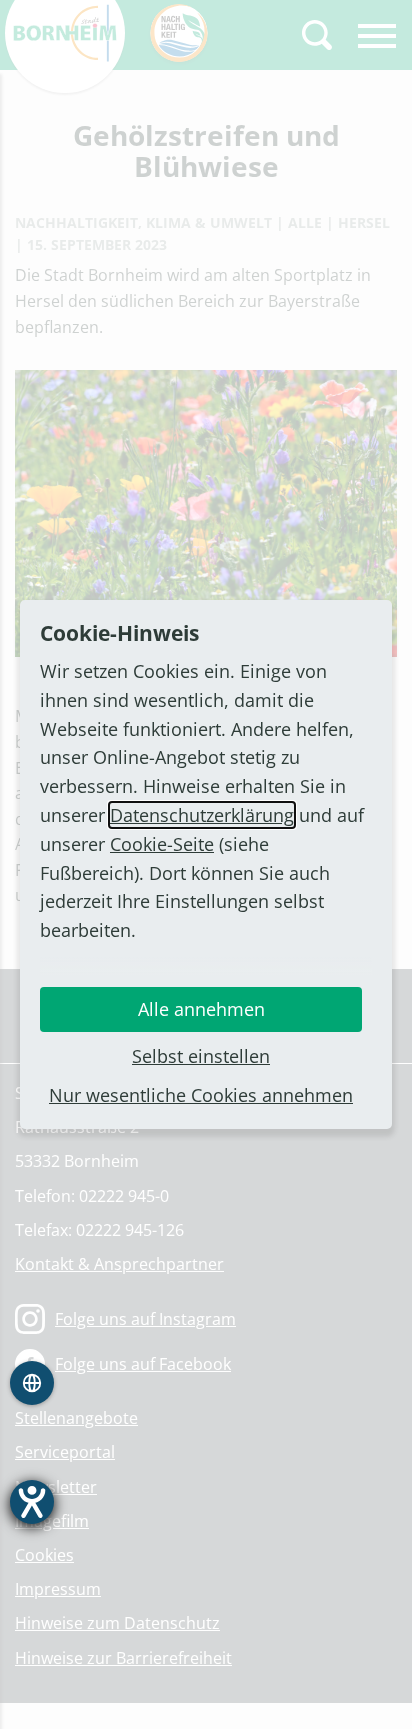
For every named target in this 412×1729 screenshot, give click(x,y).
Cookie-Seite (162, 844)
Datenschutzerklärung (202, 815)
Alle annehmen (201, 1009)
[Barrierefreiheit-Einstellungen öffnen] (32, 1502)
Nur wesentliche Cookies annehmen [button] (201, 1095)
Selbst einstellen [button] (201, 1056)
